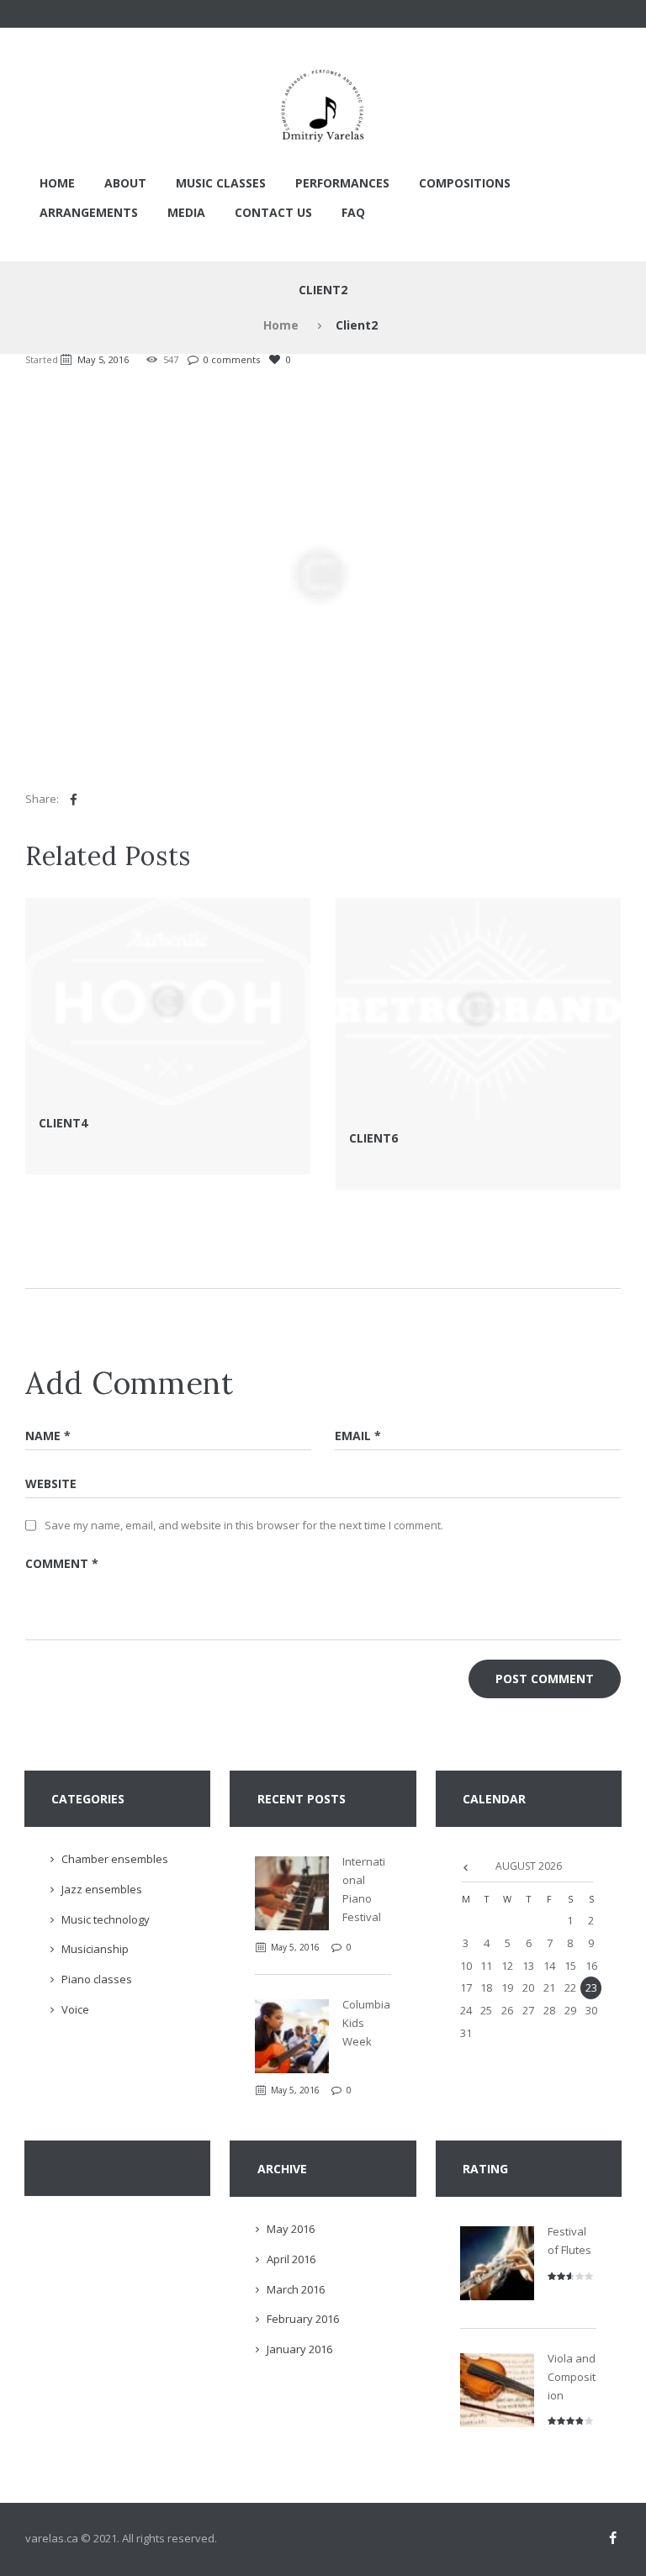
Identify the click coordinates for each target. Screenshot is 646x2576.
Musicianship (95, 1949)
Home (57, 183)
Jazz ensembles (102, 1889)
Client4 (63, 1123)
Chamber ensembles (115, 1859)
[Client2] (323, 574)
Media (186, 212)
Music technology (106, 1919)
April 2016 (291, 2259)
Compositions (465, 183)
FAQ (353, 212)
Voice (75, 2009)
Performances (342, 183)
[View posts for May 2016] (466, 1866)
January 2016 (299, 2349)
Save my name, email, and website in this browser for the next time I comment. (244, 1525)
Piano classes (97, 1979)
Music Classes (221, 183)
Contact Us (273, 212)
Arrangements (89, 212)
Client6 (373, 1138)
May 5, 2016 (103, 359)
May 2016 (291, 2229)
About (125, 183)
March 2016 (296, 2289)
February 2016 (303, 2319)
